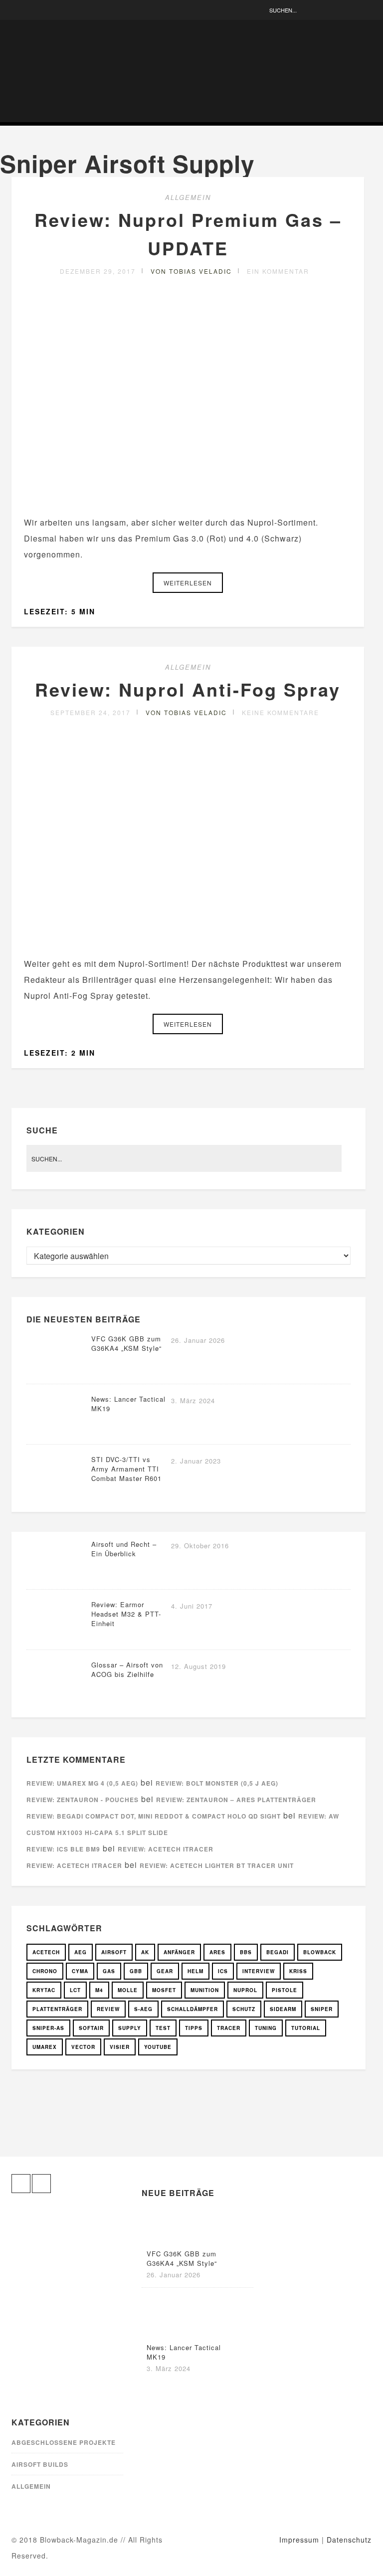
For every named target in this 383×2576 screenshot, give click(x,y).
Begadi (278, 1952)
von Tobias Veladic (191, 271)
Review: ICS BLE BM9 (63, 1849)
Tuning (266, 2028)
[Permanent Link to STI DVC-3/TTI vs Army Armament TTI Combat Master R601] (56, 1491)
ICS (223, 1971)
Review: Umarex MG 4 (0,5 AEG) (82, 1783)
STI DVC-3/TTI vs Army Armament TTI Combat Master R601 (126, 1469)
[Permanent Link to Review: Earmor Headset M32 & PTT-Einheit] (56, 1636)
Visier (120, 2047)
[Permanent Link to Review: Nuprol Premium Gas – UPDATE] (188, 498)
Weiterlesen (188, 583)
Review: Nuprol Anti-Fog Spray (188, 689)
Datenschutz (349, 2540)
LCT (75, 1990)
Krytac (44, 1990)
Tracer (229, 2028)
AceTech (46, 1952)
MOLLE (128, 1990)
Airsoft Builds (40, 2464)
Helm (195, 1971)
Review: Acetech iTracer (166, 1849)
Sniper (322, 2009)
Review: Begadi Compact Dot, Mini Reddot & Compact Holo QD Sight (154, 1816)
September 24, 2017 (91, 712)
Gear (165, 1971)
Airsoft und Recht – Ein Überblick (124, 1549)
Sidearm (283, 2009)
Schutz (244, 2009)
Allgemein (188, 197)
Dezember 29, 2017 (98, 271)
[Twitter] (34, 10)
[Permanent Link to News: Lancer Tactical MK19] (56, 1431)
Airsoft (114, 1952)
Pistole (285, 1990)
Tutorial (306, 2028)
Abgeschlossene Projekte (64, 2442)
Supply (130, 2028)
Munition (205, 1990)
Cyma (80, 1971)
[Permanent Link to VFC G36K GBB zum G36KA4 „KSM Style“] (56, 1371)
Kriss (298, 1971)
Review (108, 2009)
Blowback (320, 1952)
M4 (99, 1990)
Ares (217, 1952)
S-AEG (143, 2009)
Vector (83, 2047)
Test (163, 2028)
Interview (259, 1971)
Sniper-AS (48, 2028)
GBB (136, 1971)
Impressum (299, 2540)
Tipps (194, 2028)
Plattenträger (57, 2009)
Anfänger (179, 1952)
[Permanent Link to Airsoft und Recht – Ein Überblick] (56, 1576)
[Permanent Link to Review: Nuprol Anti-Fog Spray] (188, 940)
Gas (109, 1971)
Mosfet (164, 1990)
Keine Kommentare (281, 712)
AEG (81, 1952)
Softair (91, 2028)
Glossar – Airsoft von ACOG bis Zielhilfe (127, 1669)
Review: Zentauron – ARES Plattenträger (236, 1800)
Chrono (45, 1971)
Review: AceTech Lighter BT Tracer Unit (217, 1865)
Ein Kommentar (278, 271)
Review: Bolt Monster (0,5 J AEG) (217, 1783)
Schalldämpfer (192, 2009)
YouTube (158, 2047)
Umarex (45, 2047)
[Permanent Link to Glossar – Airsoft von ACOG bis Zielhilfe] (56, 1697)
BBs (246, 1952)
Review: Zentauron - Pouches (83, 1800)
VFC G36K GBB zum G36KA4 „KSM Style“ (126, 1343)
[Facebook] (19, 10)
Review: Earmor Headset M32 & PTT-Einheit (126, 1614)
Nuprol (245, 1990)
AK (145, 1952)
